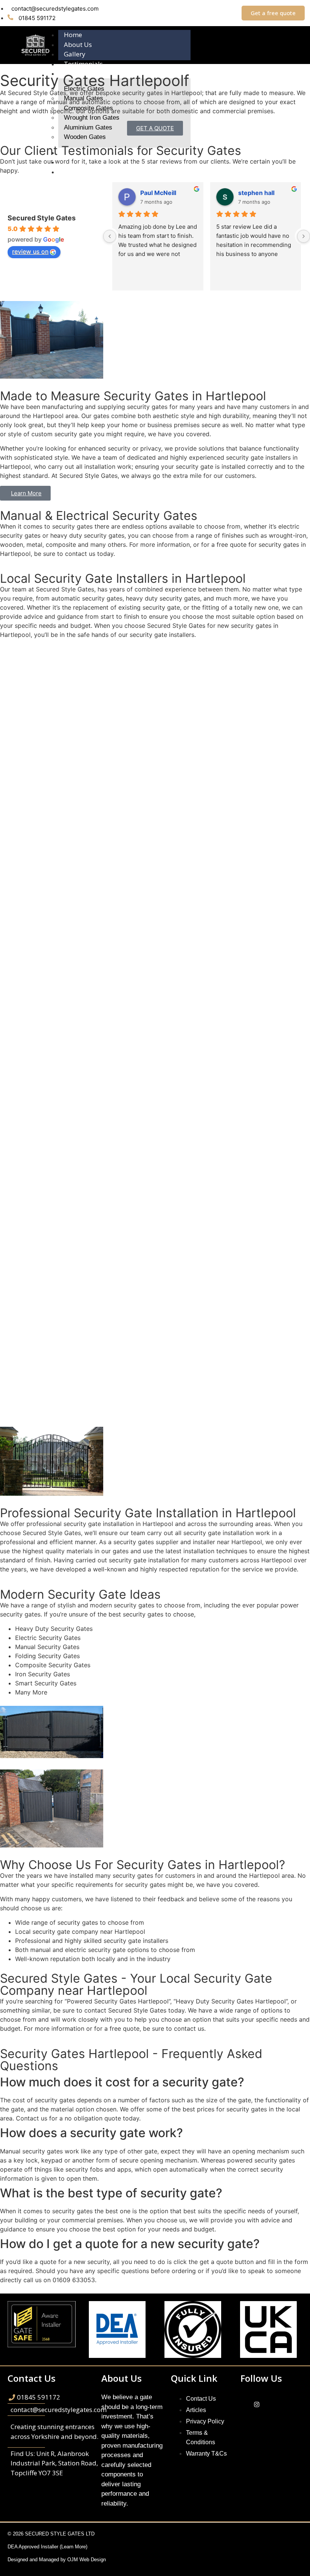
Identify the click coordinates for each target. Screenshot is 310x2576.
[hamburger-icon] (281, 33)
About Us (78, 44)
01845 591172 (36, 18)
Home (73, 35)
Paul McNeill (158, 193)
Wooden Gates (85, 137)
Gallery (75, 54)
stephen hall (256, 193)
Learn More (74, 2547)
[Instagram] (257, 2405)
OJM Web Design (87, 2560)
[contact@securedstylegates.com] (59, 2410)
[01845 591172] (59, 2397)
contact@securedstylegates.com (55, 9)
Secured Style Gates (42, 218)
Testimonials (83, 64)
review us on (30, 251)
